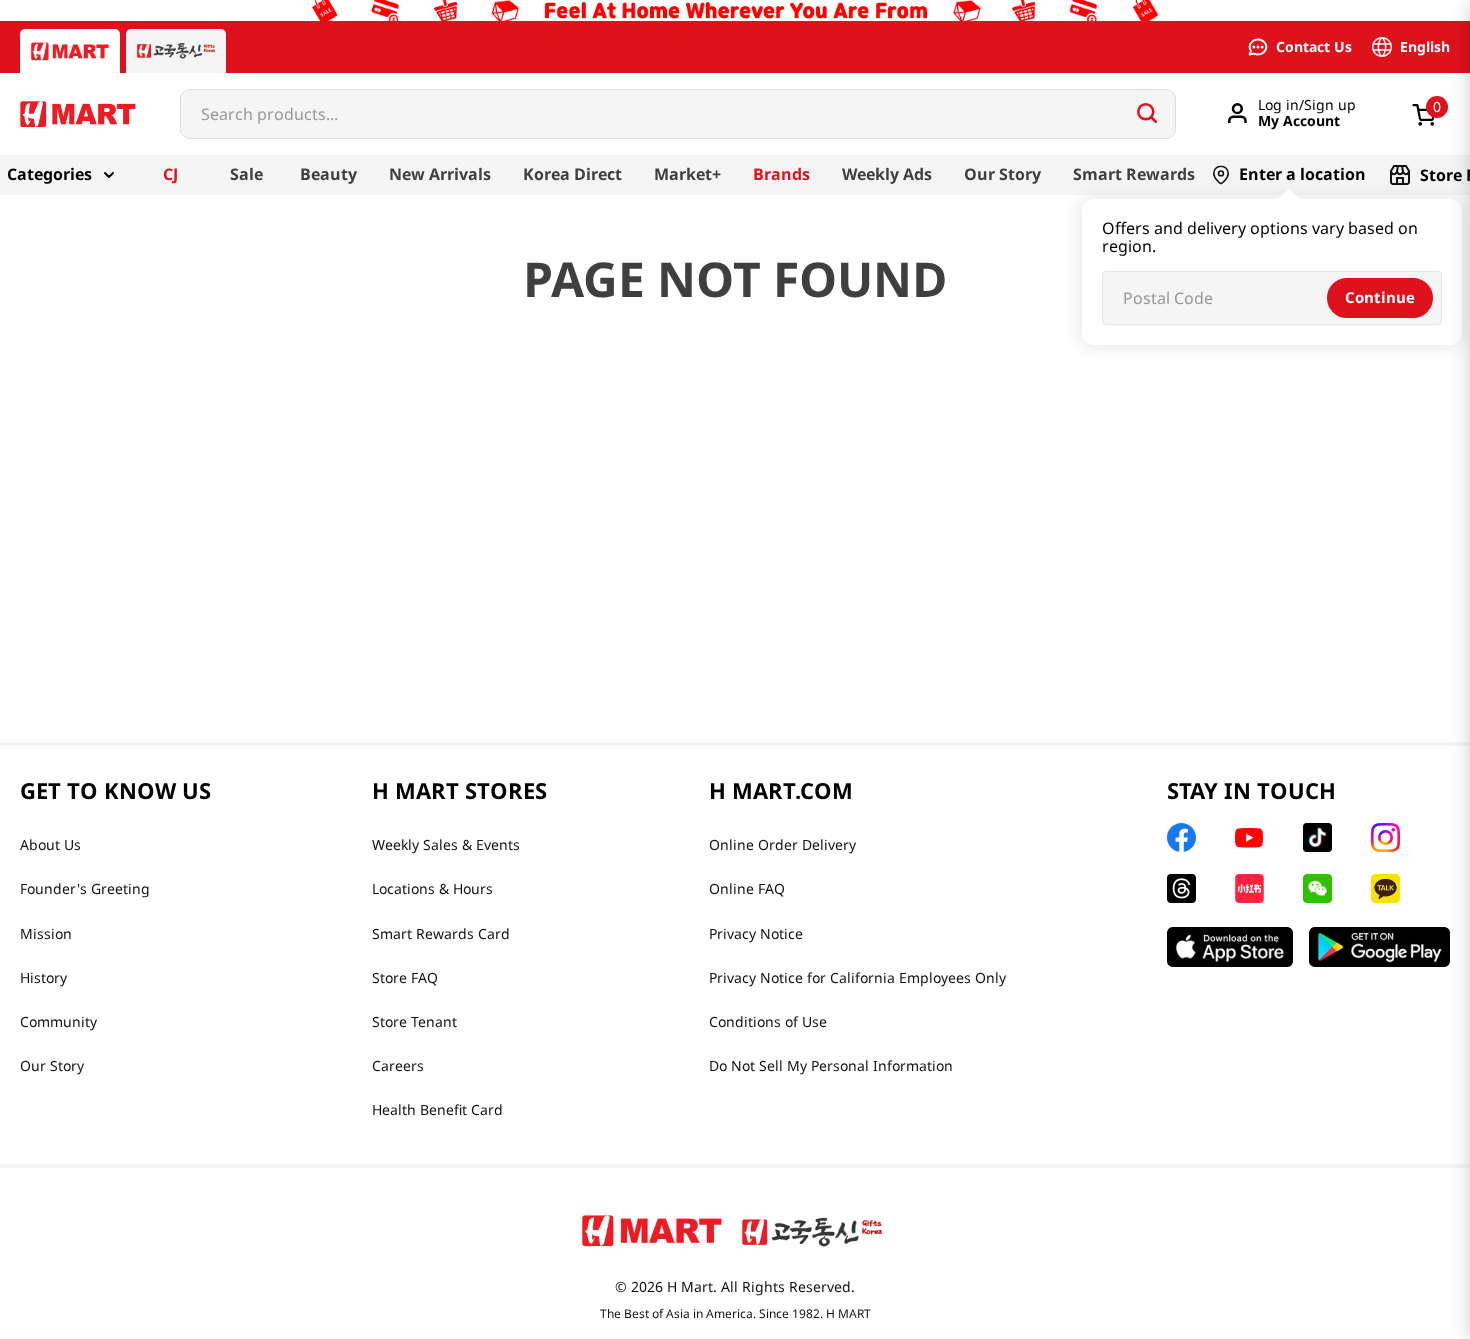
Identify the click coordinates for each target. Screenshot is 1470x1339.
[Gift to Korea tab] (176, 51)
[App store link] (1230, 947)
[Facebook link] (1181, 837)
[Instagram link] (1385, 837)
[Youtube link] (1249, 838)
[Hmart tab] (70, 51)
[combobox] (678, 114)
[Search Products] (1147, 113)
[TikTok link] (1317, 837)
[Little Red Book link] (1249, 888)
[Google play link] (1379, 947)
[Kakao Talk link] (1385, 888)
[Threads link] (1181, 888)
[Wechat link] (1317, 888)
